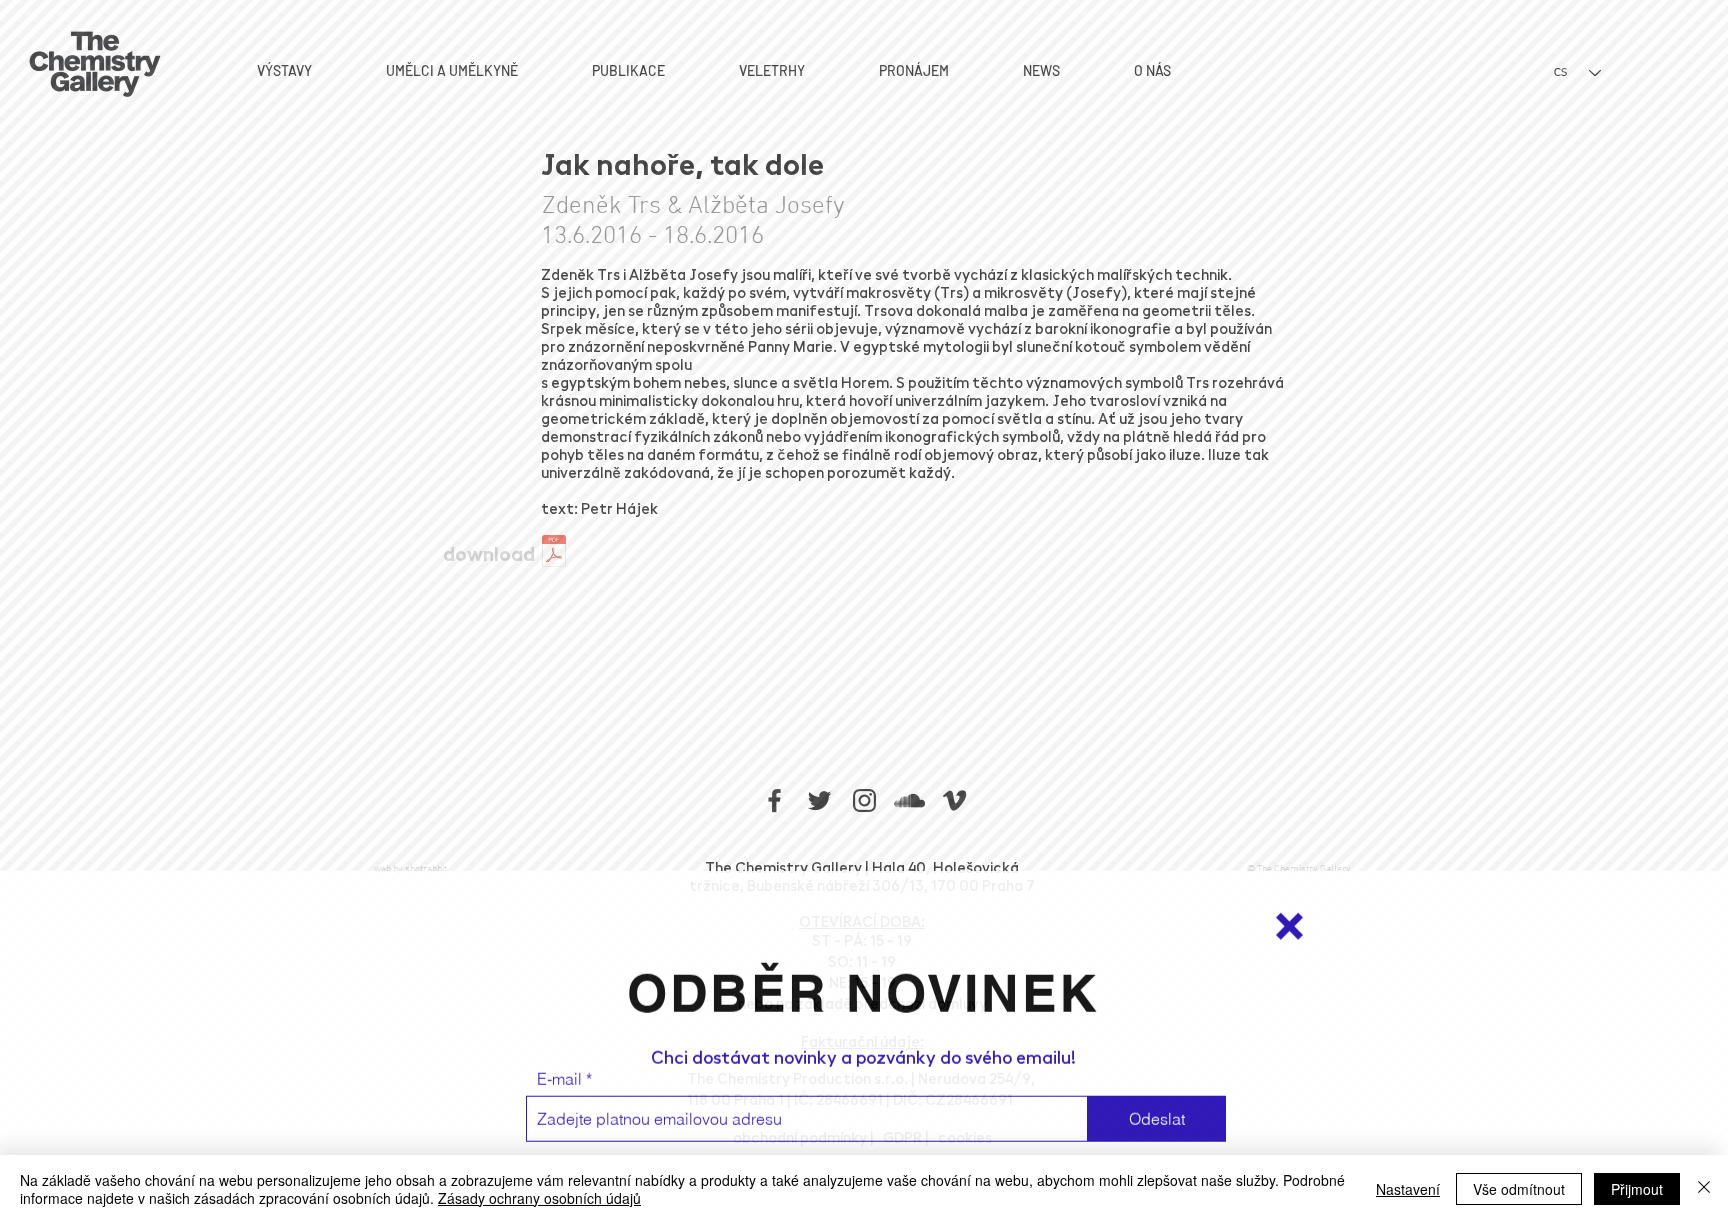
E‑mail (559, 1073)
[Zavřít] (1704, 1189)
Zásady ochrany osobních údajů (539, 1198)
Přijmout (1637, 1189)
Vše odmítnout (1519, 1189)
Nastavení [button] (1408, 1189)
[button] (1289, 920)
